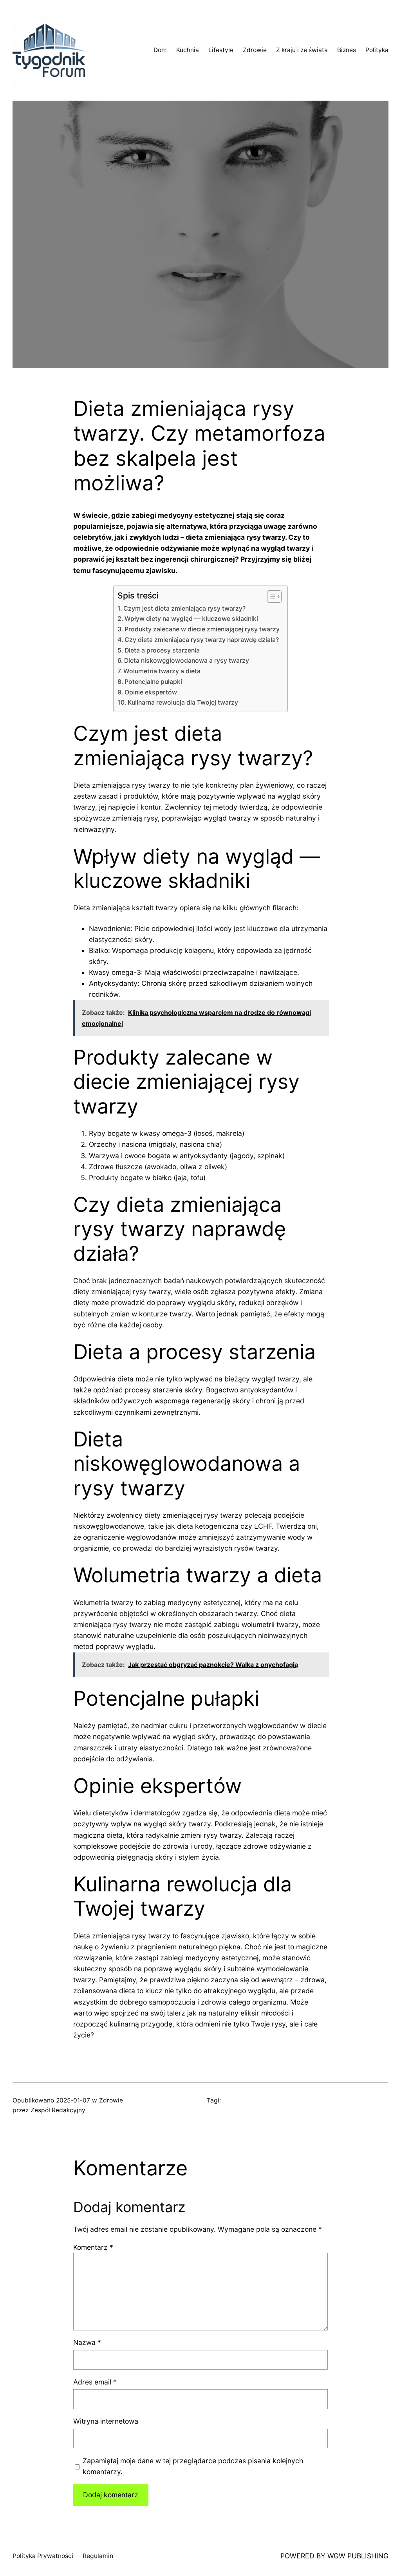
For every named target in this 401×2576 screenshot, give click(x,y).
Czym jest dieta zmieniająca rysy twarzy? (184, 608)
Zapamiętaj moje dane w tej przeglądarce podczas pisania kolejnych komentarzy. (193, 2466)
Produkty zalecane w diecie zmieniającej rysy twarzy (202, 629)
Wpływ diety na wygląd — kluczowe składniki (191, 619)
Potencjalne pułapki (153, 682)
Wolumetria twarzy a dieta (162, 671)
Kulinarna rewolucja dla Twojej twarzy (183, 702)
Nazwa (87, 2342)
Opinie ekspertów (151, 692)
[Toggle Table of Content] (270, 597)
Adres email (95, 2382)
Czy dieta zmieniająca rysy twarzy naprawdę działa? (202, 640)
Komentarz (93, 2247)
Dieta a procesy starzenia (162, 650)
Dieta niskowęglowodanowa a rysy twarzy (187, 661)
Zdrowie (111, 2100)
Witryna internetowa (106, 2421)
